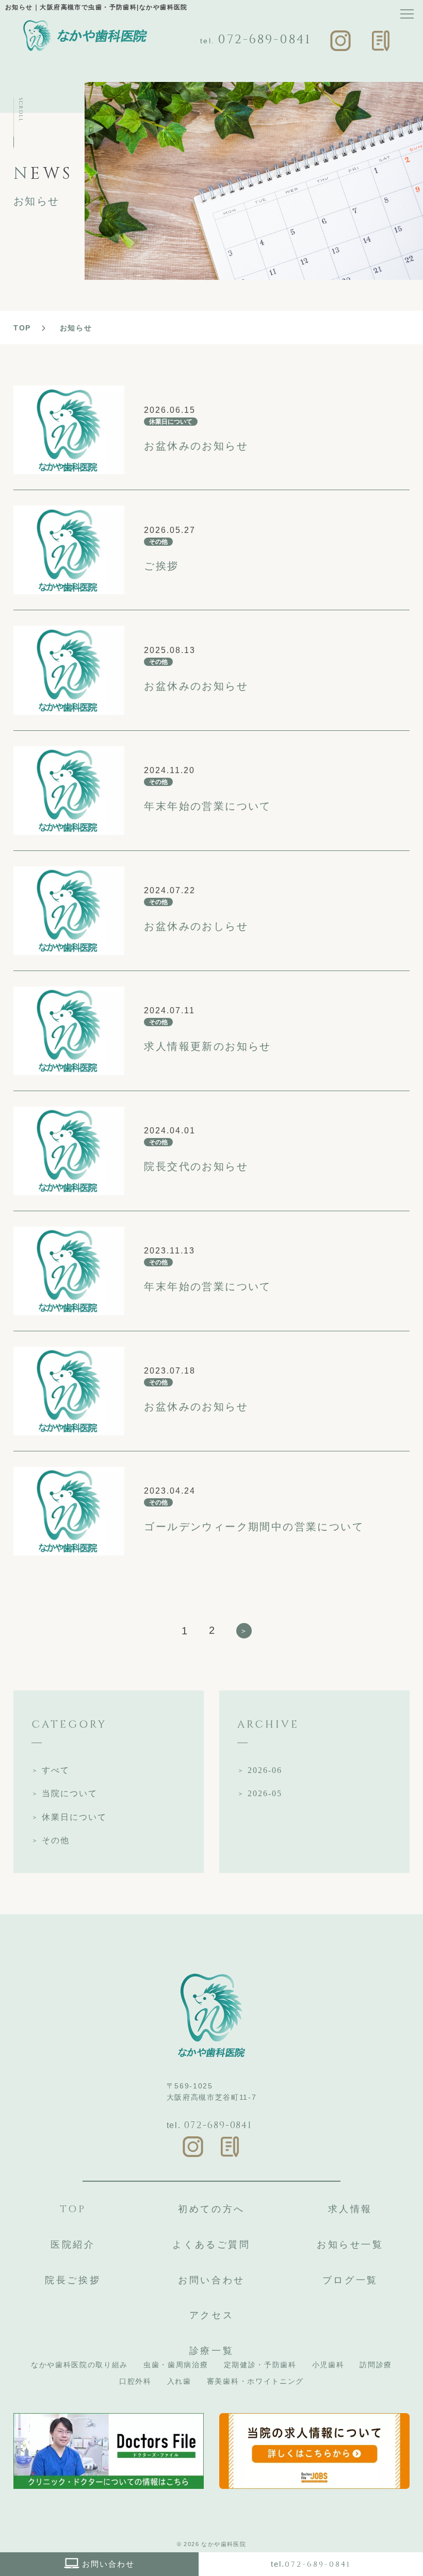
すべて (56, 1770)
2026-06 (265, 1770)
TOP (22, 328)
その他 (56, 1840)
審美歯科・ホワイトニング (255, 2381)
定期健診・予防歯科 (260, 2365)
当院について (70, 1793)
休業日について (74, 1817)
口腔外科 (135, 2381)
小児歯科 (328, 2365)
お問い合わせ (108, 2564)
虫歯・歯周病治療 (176, 2365)
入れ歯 (179, 2381)
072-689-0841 (264, 40)
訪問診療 (376, 2365)
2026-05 (265, 1793)
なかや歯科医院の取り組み (79, 2365)
